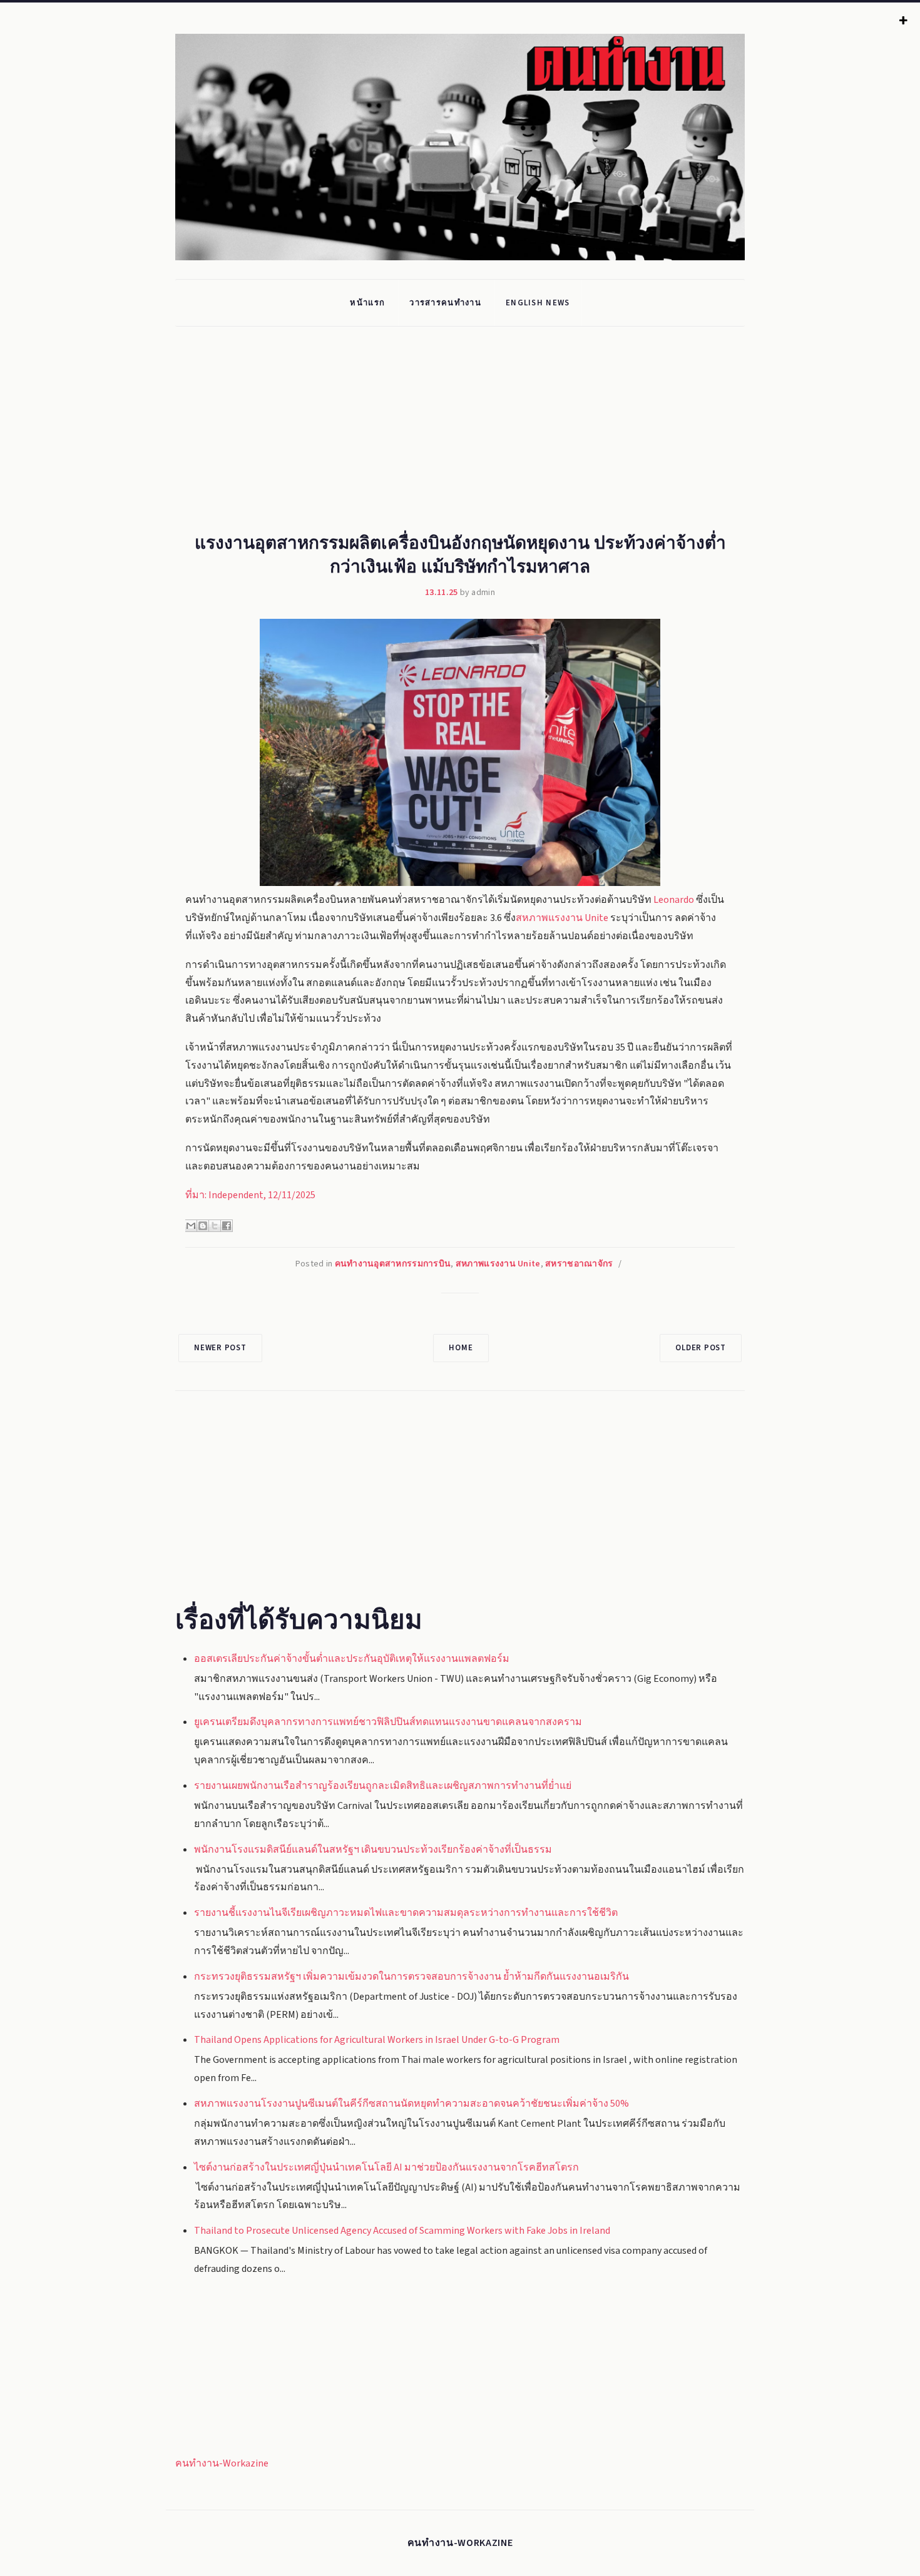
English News (538, 303)
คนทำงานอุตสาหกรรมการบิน (393, 1264)
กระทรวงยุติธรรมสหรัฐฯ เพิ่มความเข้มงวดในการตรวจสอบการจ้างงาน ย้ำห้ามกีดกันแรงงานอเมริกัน (411, 1977)
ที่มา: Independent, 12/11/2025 (250, 1195)
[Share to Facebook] (227, 1226)
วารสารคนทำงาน (445, 303)
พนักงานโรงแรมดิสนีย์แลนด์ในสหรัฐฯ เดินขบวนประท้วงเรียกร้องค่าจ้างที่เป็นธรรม (373, 1850)
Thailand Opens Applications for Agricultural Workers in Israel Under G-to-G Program (377, 2040)
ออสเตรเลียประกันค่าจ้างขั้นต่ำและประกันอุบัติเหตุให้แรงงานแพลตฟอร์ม (352, 1659)
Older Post (701, 1348)
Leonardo (674, 900)
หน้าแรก (367, 303)
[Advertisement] (479, 436)
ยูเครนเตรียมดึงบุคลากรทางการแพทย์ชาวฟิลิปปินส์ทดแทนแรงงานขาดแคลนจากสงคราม (388, 1722)
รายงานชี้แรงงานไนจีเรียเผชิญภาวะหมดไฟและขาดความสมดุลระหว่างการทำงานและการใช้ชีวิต (406, 1913)
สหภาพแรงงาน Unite (562, 918)
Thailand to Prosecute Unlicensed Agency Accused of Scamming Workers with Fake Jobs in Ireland (402, 2231)
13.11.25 (441, 593)
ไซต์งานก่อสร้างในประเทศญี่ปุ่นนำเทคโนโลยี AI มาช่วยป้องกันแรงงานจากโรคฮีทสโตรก (386, 2167)
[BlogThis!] (203, 1226)
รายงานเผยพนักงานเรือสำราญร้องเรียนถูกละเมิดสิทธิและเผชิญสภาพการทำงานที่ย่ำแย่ (383, 1786)
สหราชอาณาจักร (579, 1264)
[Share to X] (215, 1226)
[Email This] (191, 1226)
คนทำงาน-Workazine (222, 2463)
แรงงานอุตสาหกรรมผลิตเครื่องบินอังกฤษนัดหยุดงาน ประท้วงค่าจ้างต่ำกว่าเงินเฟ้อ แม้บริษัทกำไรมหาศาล (460, 553)
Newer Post (220, 1348)
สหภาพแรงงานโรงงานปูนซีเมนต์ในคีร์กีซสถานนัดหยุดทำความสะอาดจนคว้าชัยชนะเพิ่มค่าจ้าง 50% (411, 2104)
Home (461, 1348)
